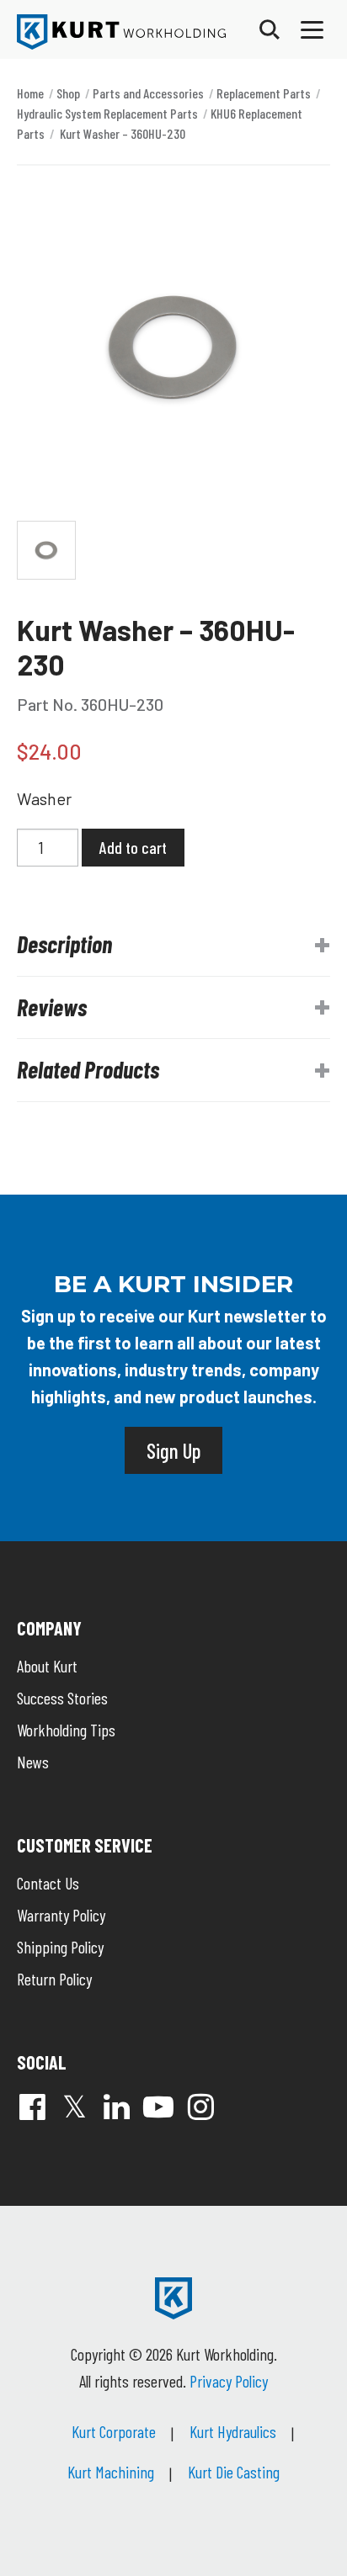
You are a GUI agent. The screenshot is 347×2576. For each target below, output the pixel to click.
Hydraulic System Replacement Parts (107, 113)
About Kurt (47, 1666)
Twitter (74, 2107)
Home (30, 93)
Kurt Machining (111, 2472)
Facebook (32, 2107)
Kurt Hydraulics (233, 2431)
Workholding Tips (66, 1730)
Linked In (116, 2107)
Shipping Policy (60, 1947)
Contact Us (48, 1883)
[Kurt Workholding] (121, 32)
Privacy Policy (229, 2381)
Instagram (200, 2107)
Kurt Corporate (114, 2431)
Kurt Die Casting (234, 2472)
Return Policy (54, 1979)
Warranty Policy (61, 1915)
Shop (68, 93)
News (33, 1762)
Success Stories (62, 1698)
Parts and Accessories (148, 93)
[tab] (173, 945)
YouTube (158, 2107)
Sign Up (173, 1450)
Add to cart (133, 847)
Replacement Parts (264, 93)
